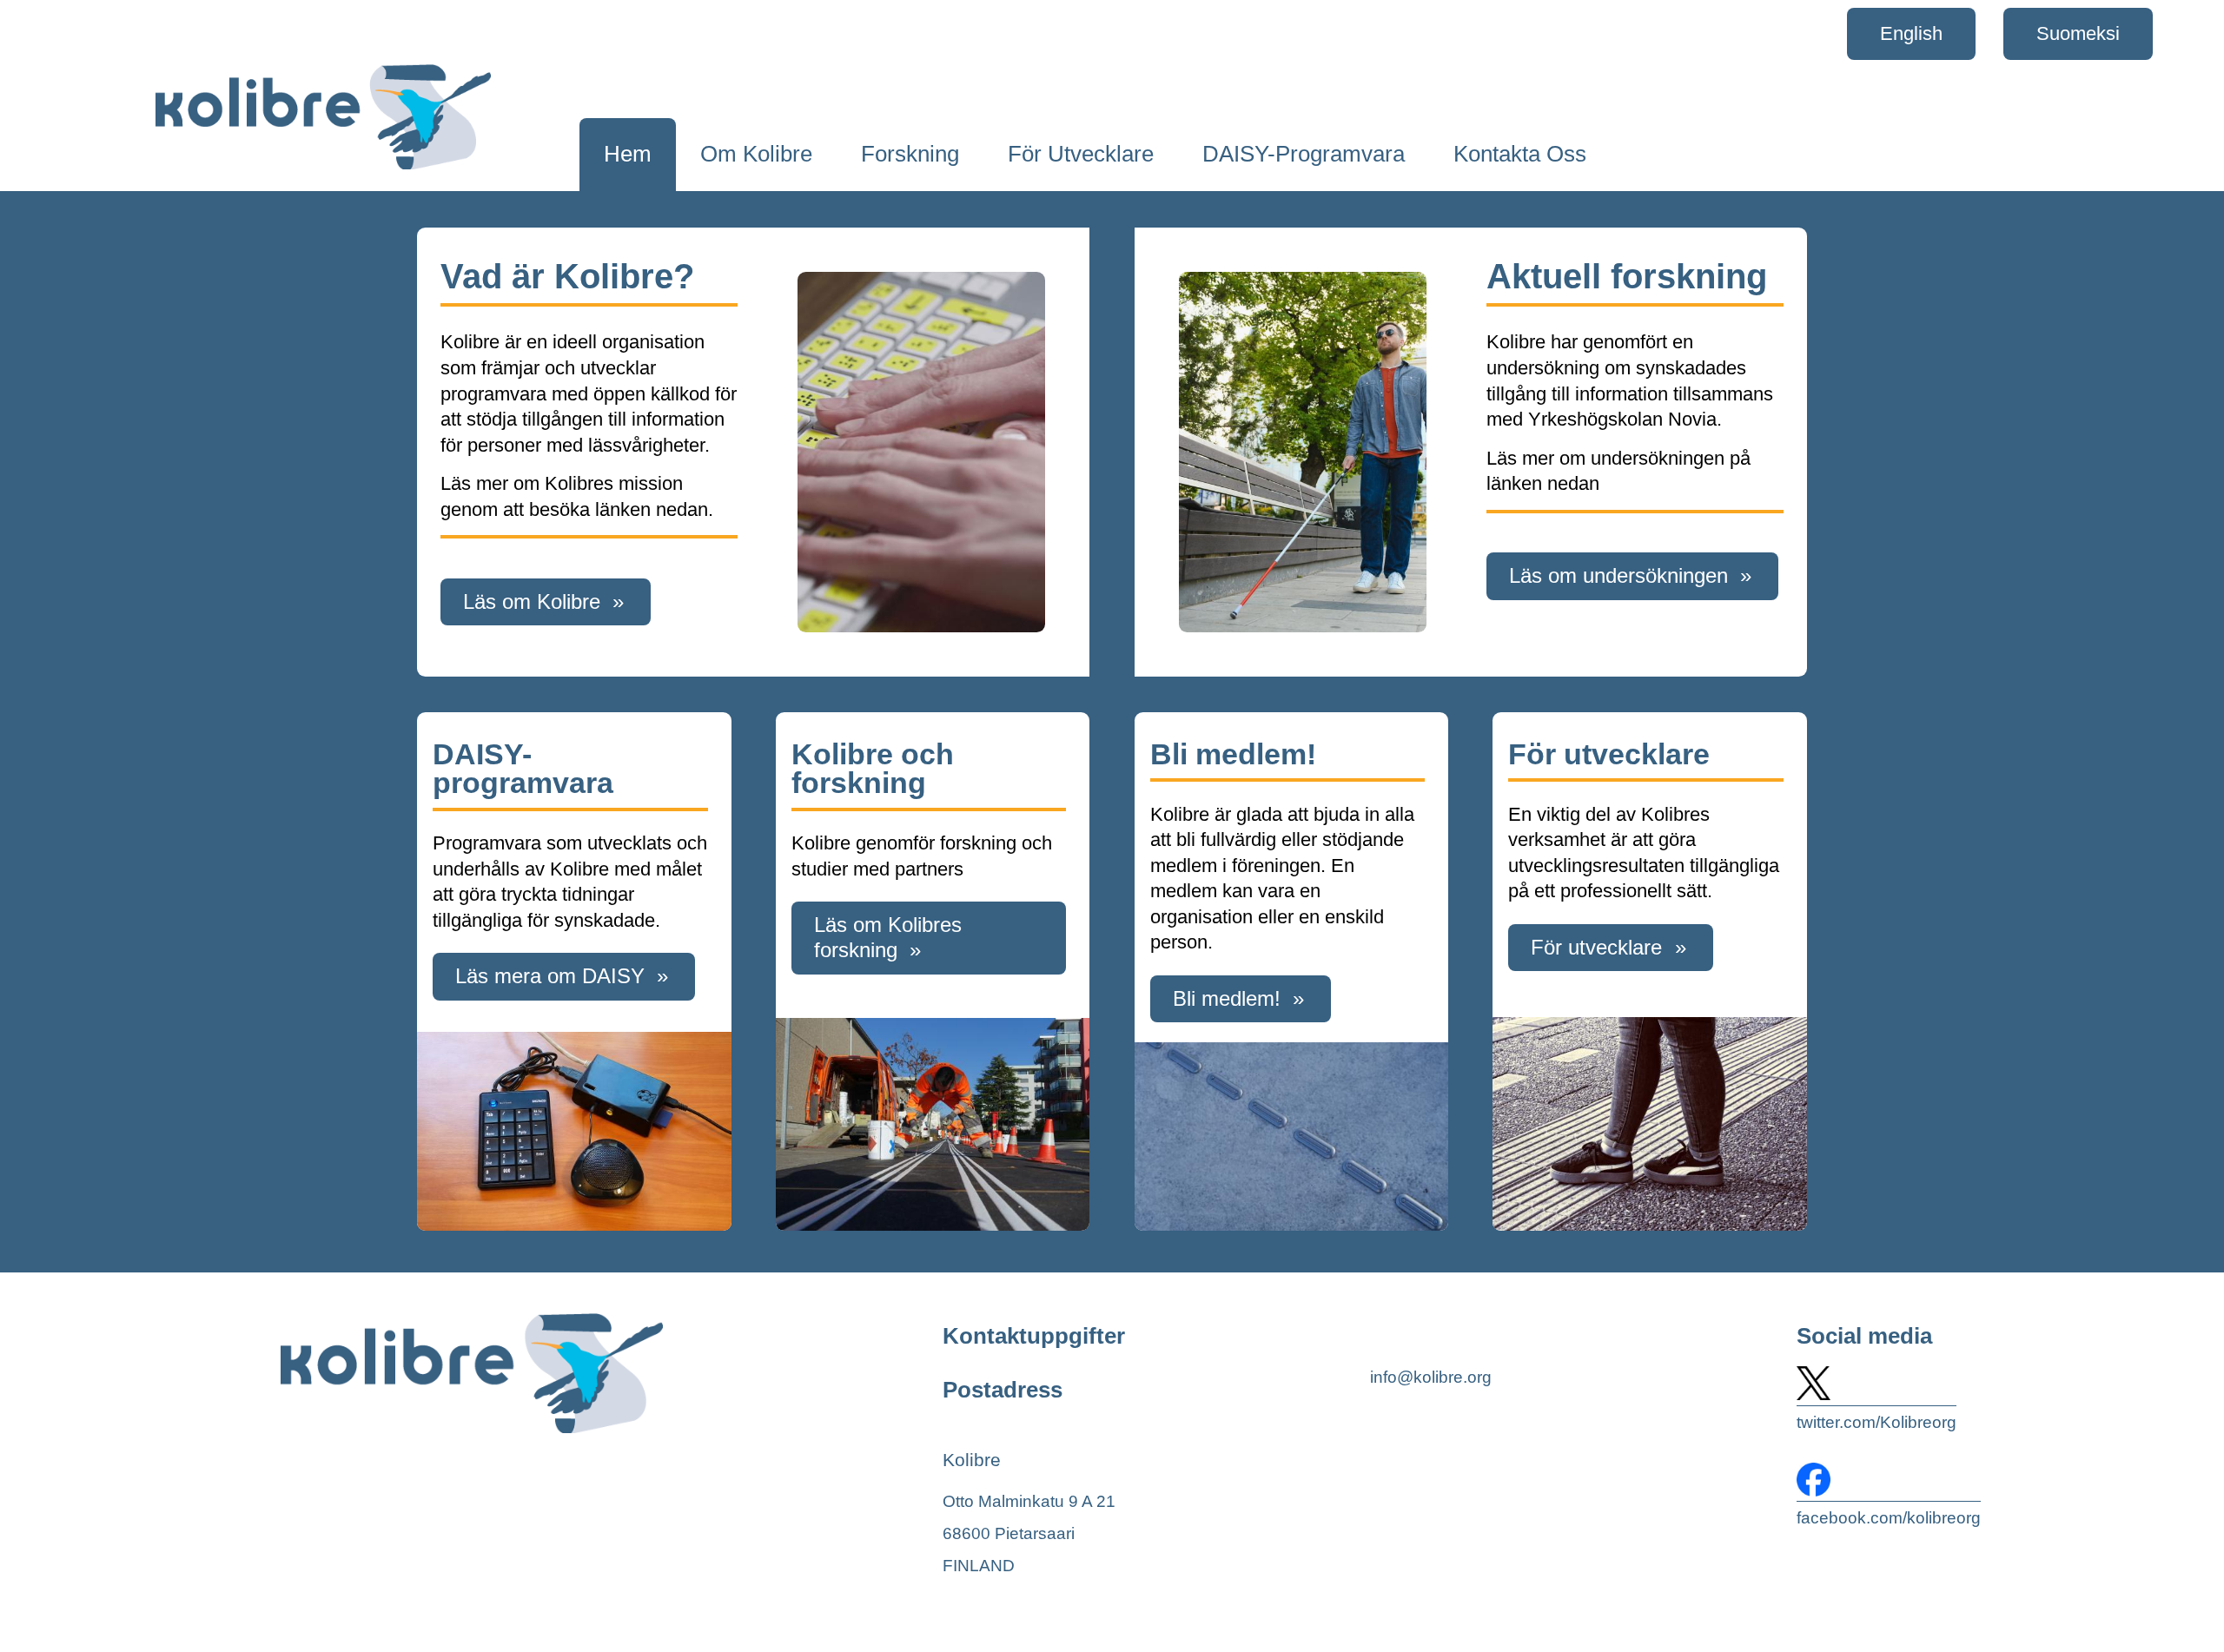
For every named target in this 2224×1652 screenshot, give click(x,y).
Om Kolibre (756, 154)
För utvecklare (1081, 154)
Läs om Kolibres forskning (888, 937)
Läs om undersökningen (1618, 575)
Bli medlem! (1227, 998)
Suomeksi (2078, 33)
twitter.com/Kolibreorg (1876, 1422)
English (1911, 33)
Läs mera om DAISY (550, 976)
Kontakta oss (1520, 154)
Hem (628, 154)
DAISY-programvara (1304, 154)
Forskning (910, 154)
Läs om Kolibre (532, 601)
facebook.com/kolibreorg (1889, 1518)
